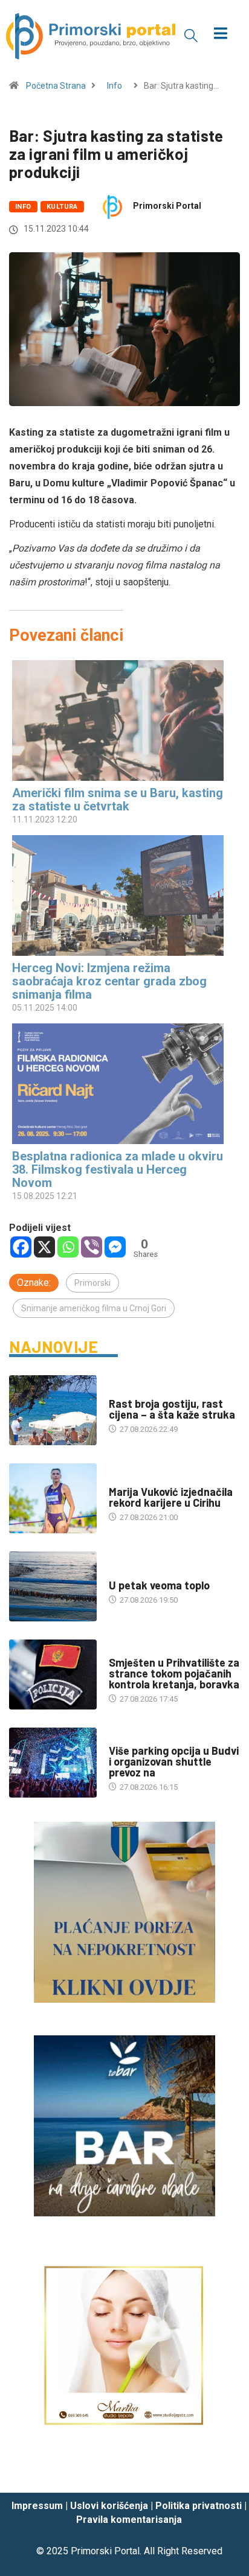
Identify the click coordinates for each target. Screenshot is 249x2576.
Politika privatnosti (199, 2506)
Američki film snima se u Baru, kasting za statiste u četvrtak (118, 800)
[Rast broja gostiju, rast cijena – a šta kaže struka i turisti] (53, 1410)
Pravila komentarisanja (129, 2520)
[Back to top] (222, 2472)
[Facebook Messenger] (115, 1247)
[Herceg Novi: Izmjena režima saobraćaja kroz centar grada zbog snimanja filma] (118, 895)
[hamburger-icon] (221, 35)
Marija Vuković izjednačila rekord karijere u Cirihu (171, 1497)
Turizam (125, 1392)
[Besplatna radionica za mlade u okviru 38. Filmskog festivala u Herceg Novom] (118, 1084)
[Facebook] (21, 1247)
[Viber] (92, 1247)
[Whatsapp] (68, 1247)
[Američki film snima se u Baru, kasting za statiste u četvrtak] (118, 720)
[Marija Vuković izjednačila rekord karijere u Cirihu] (53, 1498)
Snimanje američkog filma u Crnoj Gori (94, 1308)
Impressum (37, 2506)
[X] (44, 1247)
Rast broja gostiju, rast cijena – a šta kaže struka (172, 1409)
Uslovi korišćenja (109, 2506)
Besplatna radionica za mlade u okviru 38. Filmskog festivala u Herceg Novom (118, 1169)
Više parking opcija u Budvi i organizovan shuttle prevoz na (174, 1761)
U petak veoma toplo (159, 1585)
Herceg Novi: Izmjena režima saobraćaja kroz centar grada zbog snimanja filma (109, 981)
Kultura (62, 207)
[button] (191, 35)
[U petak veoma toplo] (53, 1586)
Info (115, 86)
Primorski (92, 1283)
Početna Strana (56, 86)
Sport (121, 1480)
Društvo (125, 1651)
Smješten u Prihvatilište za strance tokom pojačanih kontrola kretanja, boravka (174, 1673)
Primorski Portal (167, 206)
